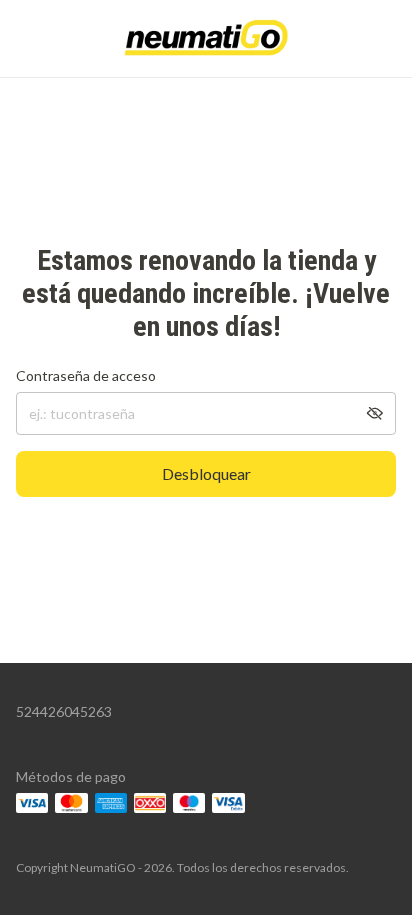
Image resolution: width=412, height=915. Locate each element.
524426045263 (64, 711)
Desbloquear (206, 473)
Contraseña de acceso (86, 375)
